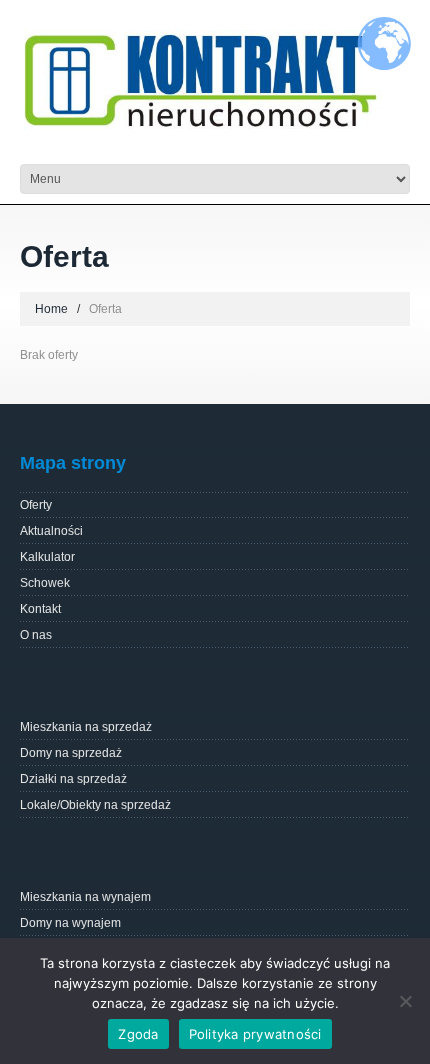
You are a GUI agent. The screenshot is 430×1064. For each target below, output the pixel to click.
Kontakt (40, 609)
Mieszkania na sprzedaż (86, 727)
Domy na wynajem (70, 923)
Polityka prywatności (255, 1034)
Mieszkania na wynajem (85, 897)
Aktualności (51, 531)
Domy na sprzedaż (71, 753)
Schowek (45, 583)
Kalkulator (47, 557)
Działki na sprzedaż (73, 779)
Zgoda (138, 1034)
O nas (36, 635)
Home (51, 309)
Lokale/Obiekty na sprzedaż (95, 805)
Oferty (36, 505)
